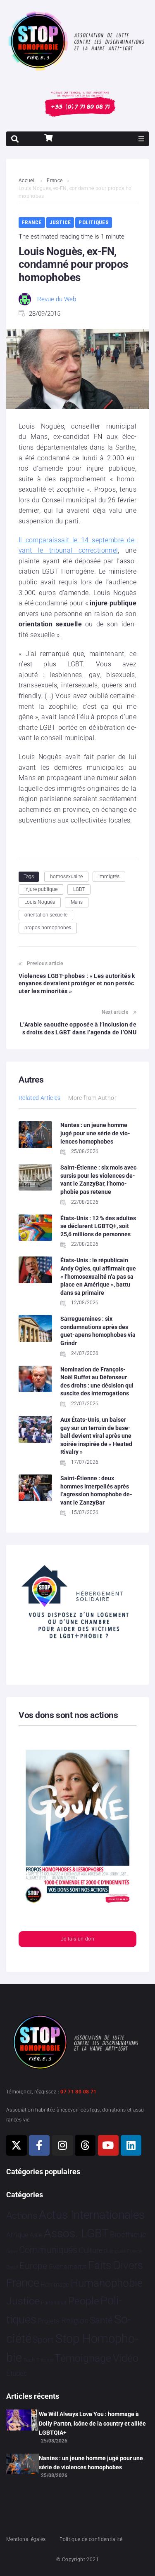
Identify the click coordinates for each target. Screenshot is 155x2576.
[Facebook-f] (39, 2145)
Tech (29, 2360)
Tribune (45, 2360)
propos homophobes (48, 928)
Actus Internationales (92, 2215)
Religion (75, 2321)
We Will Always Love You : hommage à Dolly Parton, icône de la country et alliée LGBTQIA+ (92, 2423)
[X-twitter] (17, 2145)
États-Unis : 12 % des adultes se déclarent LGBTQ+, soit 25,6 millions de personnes (98, 1226)
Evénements (68, 2267)
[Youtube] (108, 2145)
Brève (12, 2251)
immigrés (109, 877)
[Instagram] (62, 2145)
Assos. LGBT (76, 2233)
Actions (22, 2216)
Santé (101, 2320)
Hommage (55, 2285)
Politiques (94, 222)
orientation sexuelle (46, 915)
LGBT (79, 889)
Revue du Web (57, 299)
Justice (60, 222)
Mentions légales (26, 2539)
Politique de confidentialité (91, 2539)
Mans (77, 902)
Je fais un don (77, 1939)
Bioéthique (128, 2235)
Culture (91, 2250)
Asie (36, 2235)
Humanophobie (107, 2283)
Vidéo (126, 2358)
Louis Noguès (40, 902)
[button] (141, 139)
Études (17, 2373)
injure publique (41, 889)
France (55, 180)
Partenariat (54, 2303)
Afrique (17, 2235)
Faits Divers (116, 2265)
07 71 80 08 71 (78, 2092)
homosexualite (66, 877)
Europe (33, 2266)
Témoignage (83, 2358)
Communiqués (48, 2250)
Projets (49, 2321)
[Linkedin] (131, 2145)
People (84, 2301)
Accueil (27, 180)
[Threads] (85, 2145)
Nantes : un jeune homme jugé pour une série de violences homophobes (95, 1133)
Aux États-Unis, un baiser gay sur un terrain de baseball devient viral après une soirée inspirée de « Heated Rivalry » (96, 1436)
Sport (43, 2340)
